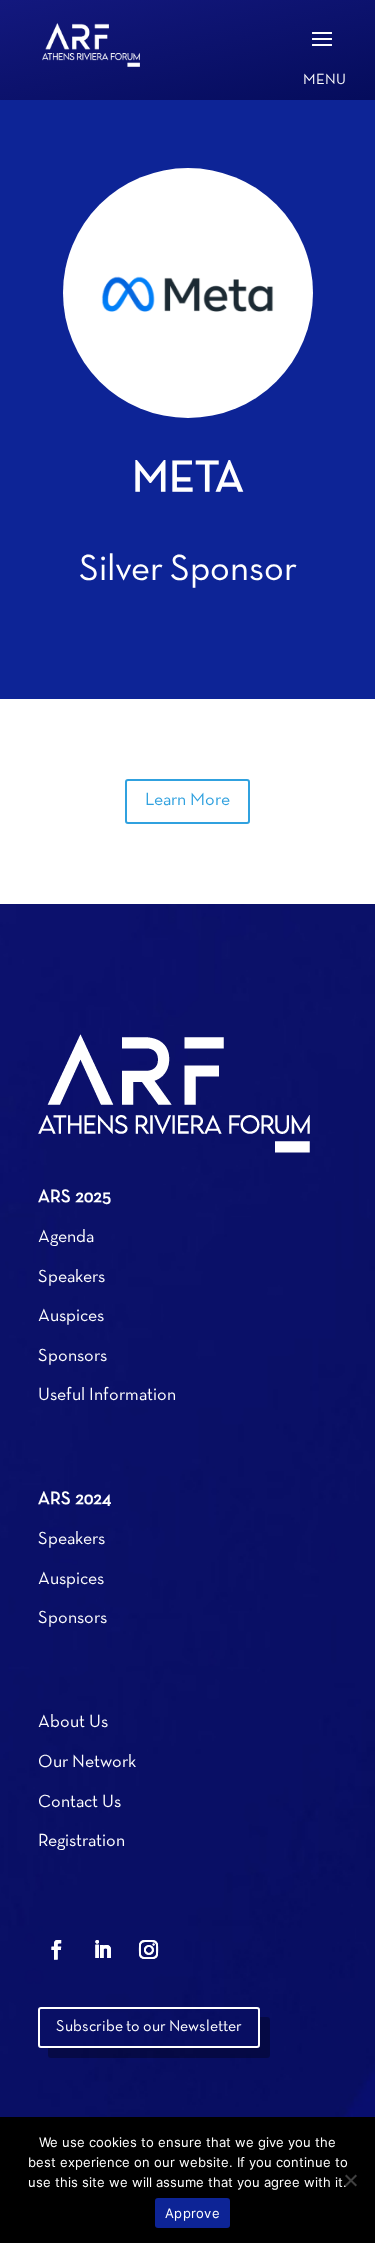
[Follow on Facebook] (57, 1950)
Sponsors (72, 1356)
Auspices (71, 1316)
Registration (81, 1841)
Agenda (66, 1237)
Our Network (87, 1762)
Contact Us (79, 1802)
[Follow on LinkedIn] (103, 1950)
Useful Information (107, 1395)
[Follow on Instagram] (149, 1950)
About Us (73, 1722)
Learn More (187, 800)
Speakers (71, 1277)
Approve (192, 2213)
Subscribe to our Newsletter (149, 2027)
